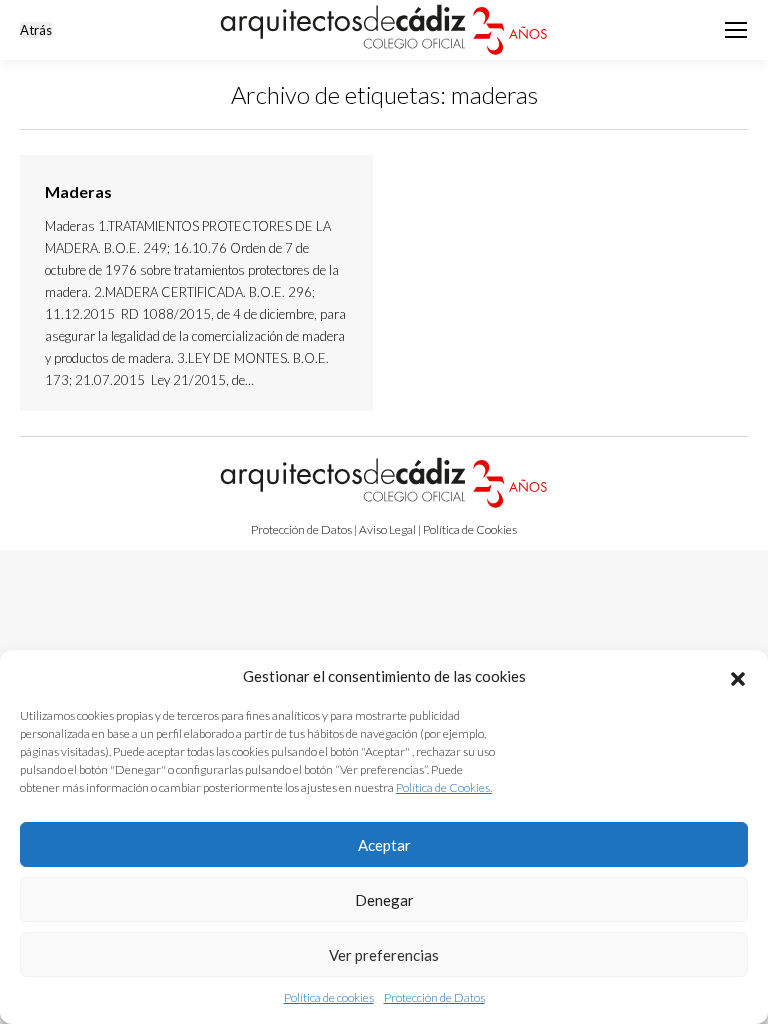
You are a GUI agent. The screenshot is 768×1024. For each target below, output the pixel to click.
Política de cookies (329, 997)
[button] (738, 676)
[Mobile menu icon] (736, 30)
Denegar (384, 900)
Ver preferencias (384, 955)
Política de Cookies (470, 529)
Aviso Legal (387, 529)
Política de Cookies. (444, 787)
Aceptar (384, 845)
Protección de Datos (434, 997)
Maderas (78, 191)
